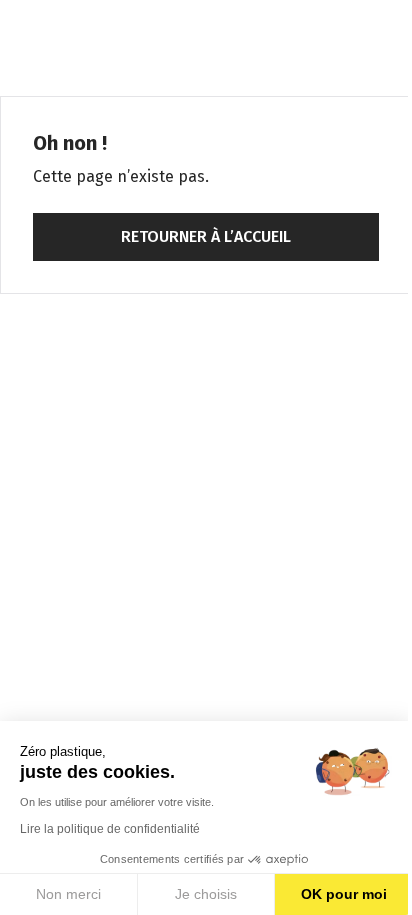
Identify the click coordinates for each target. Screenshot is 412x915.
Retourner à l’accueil (206, 236)
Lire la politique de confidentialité (110, 829)
